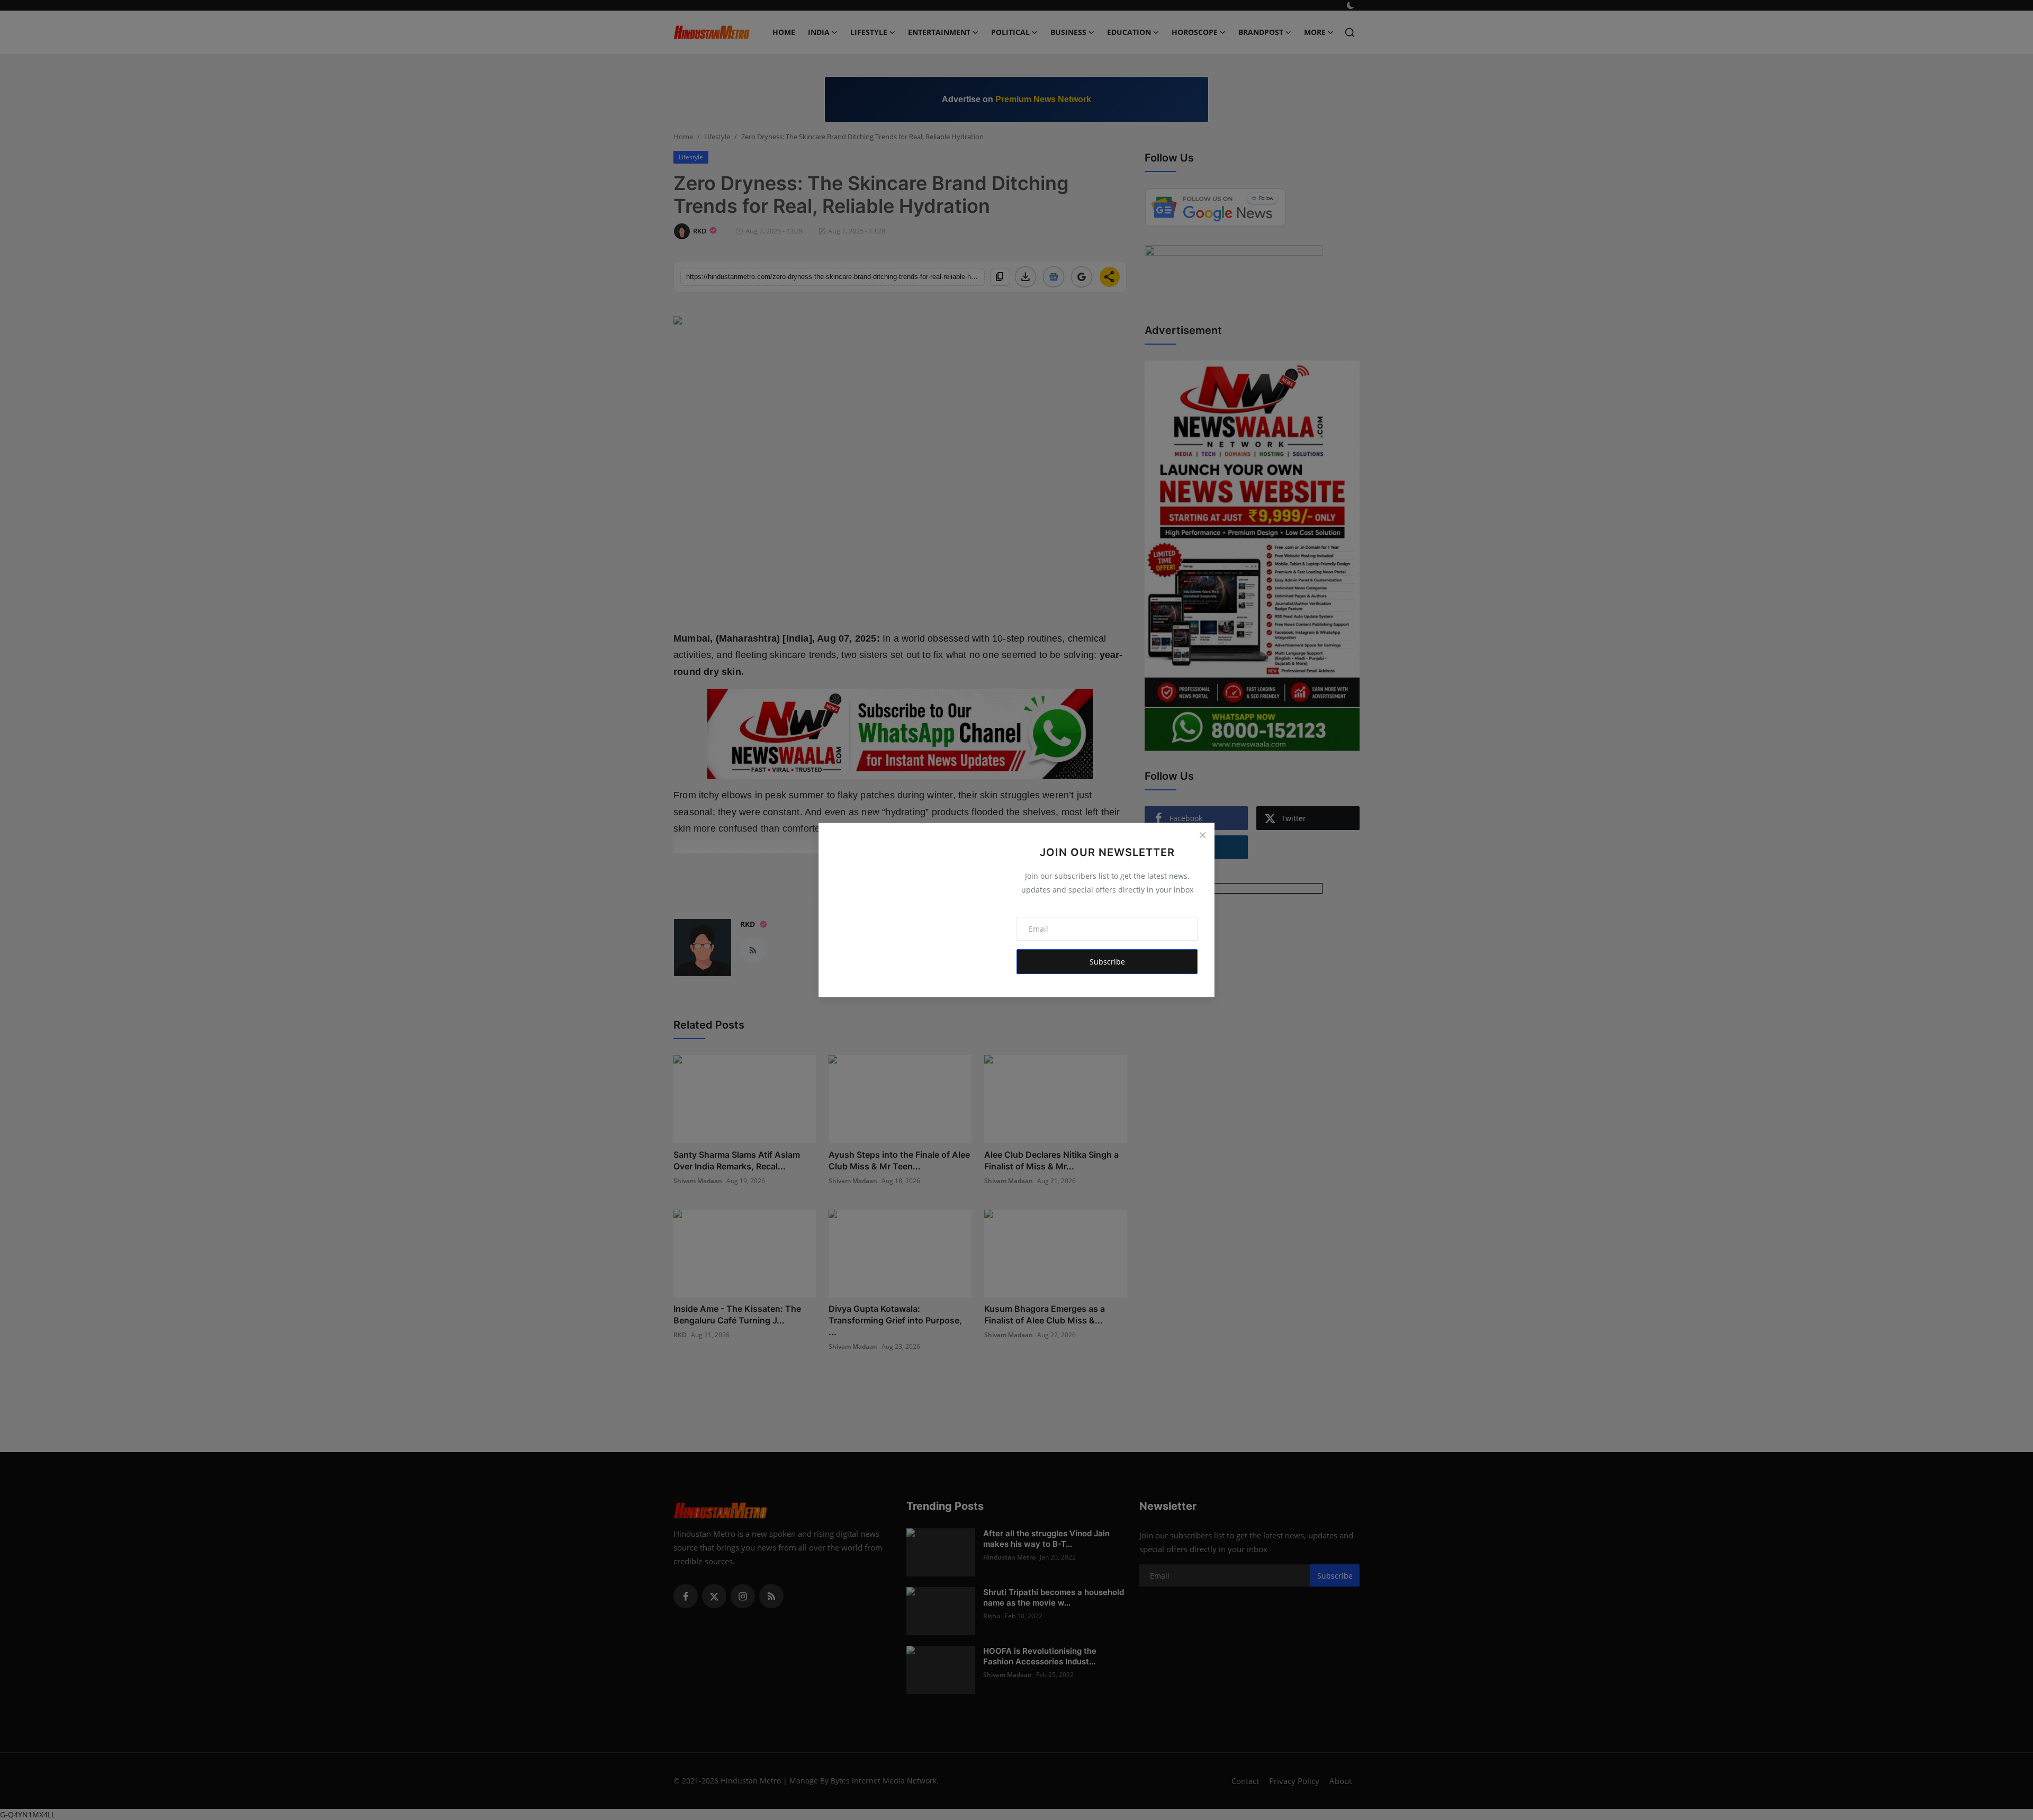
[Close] (1202, 835)
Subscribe (1107, 962)
